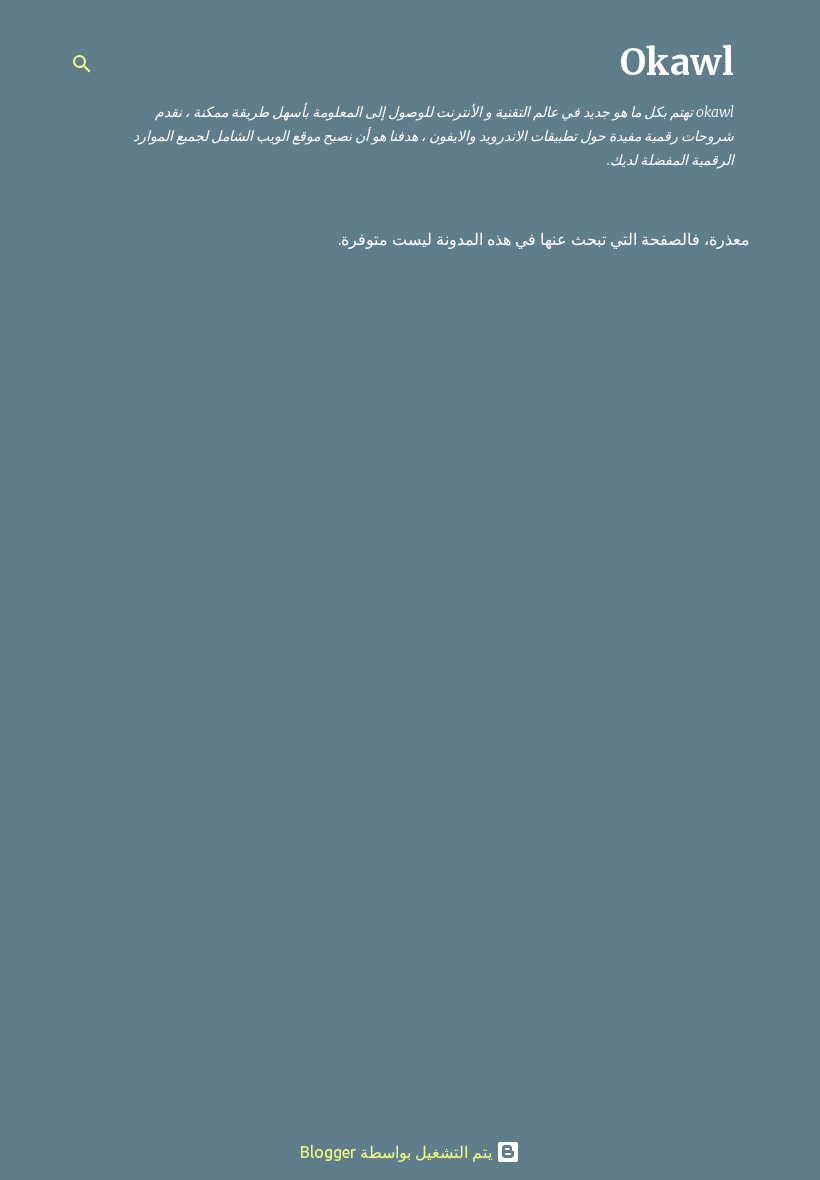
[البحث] (82, 64)
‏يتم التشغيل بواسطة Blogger (398, 1152)
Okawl (677, 62)
